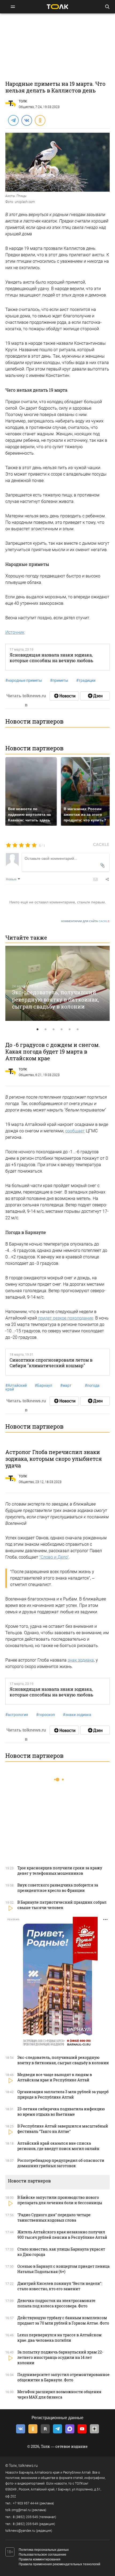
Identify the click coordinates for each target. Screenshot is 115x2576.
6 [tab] (78, 1029)
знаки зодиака (77, 1715)
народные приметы (24, 680)
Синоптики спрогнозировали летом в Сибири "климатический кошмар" (51, 1363)
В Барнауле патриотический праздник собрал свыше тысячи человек (62, 1905)
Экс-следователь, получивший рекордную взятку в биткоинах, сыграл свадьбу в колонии (55, 999)
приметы (59, 680)
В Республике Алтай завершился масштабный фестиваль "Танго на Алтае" (63, 2129)
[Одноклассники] (40, 120)
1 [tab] (37, 1029)
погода (92, 1385)
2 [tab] (45, 1029)
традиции (86, 680)
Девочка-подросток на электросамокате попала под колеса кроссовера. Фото (56, 2303)
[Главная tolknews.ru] (57, 7)
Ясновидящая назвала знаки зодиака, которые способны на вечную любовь (51, 658)
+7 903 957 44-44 (26, 2503)
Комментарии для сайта (85, 921)
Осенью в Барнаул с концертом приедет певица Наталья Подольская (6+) (64, 2269)
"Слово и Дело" (54, 1557)
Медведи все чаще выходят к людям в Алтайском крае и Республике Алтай (55, 2077)
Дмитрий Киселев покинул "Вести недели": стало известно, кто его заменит (60, 2286)
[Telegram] (13, 120)
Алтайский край (16, 1387)
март (66, 1385)
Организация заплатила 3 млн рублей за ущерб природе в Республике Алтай (63, 2094)
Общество (26, 107)
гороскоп (45, 1715)
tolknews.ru (28, 2466)
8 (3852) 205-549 (25, 2524)
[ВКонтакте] (26, 120)
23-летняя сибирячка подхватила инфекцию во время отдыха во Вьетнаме (61, 2112)
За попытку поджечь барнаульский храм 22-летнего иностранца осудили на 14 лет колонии (60, 2357)
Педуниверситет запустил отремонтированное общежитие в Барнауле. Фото (64, 2377)
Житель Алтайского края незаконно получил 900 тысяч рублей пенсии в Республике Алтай (62, 2235)
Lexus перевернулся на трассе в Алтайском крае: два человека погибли (60, 2338)
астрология (17, 1715)
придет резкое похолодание (66, 1318)
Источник (15, 632)
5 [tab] (70, 1029)
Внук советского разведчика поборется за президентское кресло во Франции (58, 1888)
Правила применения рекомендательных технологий (60, 2564)
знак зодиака (81, 1660)
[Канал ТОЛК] (95, 696)
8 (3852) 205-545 (25, 2517)
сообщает (75, 1131)
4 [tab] (62, 1029)
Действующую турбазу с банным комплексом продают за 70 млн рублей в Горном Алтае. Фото (63, 2320)
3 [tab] (53, 1029)
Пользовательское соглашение (43, 2555)
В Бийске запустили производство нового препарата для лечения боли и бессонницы (60, 2200)
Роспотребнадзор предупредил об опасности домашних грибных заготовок (61, 2163)
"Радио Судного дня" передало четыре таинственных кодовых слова (54, 2217)
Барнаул (43, 1385)
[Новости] (64, 696)
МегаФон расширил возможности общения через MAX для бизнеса (59, 2394)
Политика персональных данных (44, 2550)
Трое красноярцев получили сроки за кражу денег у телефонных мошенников (60, 1871)
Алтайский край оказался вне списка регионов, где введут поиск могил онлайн (58, 2146)
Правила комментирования (40, 2559)
